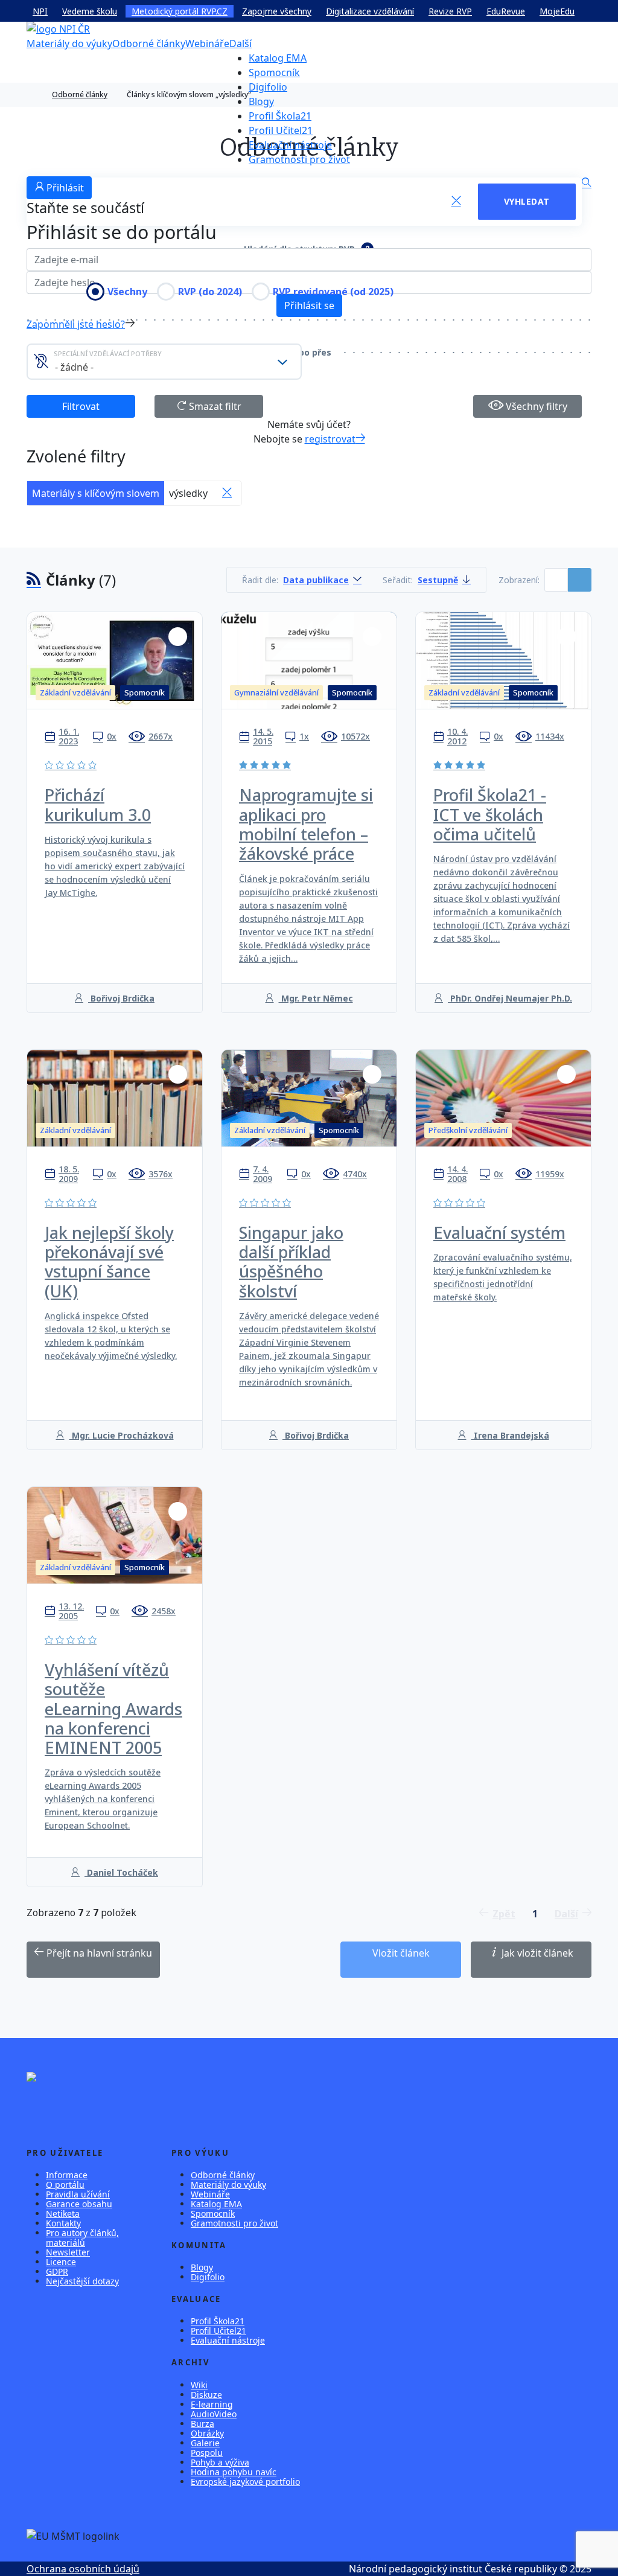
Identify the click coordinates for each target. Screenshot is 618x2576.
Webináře (207, 43)
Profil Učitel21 (281, 130)
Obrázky (207, 2433)
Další (241, 43)
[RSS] (34, 580)
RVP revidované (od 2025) (333, 292)
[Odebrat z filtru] (227, 493)
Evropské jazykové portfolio (245, 2482)
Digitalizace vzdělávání (370, 11)
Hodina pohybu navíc (234, 2472)
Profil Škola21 (280, 116)
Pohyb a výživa (220, 2462)
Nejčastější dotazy (82, 2281)
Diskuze (206, 2395)
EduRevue (506, 11)
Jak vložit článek (536, 1953)
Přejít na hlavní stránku (98, 1953)
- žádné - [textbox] (74, 367)
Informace (67, 2175)
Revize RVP (450, 11)
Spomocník (274, 72)
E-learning (212, 2404)
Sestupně (438, 580)
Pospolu (207, 2453)
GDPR (57, 2271)
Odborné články (149, 43)
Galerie (205, 2443)
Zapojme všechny (277, 11)
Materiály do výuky (69, 43)
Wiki (199, 2385)
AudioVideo (214, 2414)
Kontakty (63, 2223)
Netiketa (63, 2213)
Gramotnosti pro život (299, 159)
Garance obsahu (79, 2204)
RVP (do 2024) (210, 292)
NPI (40, 11)
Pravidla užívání (78, 2194)
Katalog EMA (278, 58)
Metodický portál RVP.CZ (180, 11)
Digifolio (268, 87)
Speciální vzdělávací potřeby (108, 353)
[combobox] (164, 362)
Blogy (261, 101)
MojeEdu (557, 11)
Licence (61, 2262)
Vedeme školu (90, 11)
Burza (202, 2424)
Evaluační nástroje (290, 145)
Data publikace (316, 580)
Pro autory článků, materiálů (82, 2238)
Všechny (127, 292)
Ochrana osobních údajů (83, 2569)
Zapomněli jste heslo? (76, 324)
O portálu (65, 2184)
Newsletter (68, 2252)
